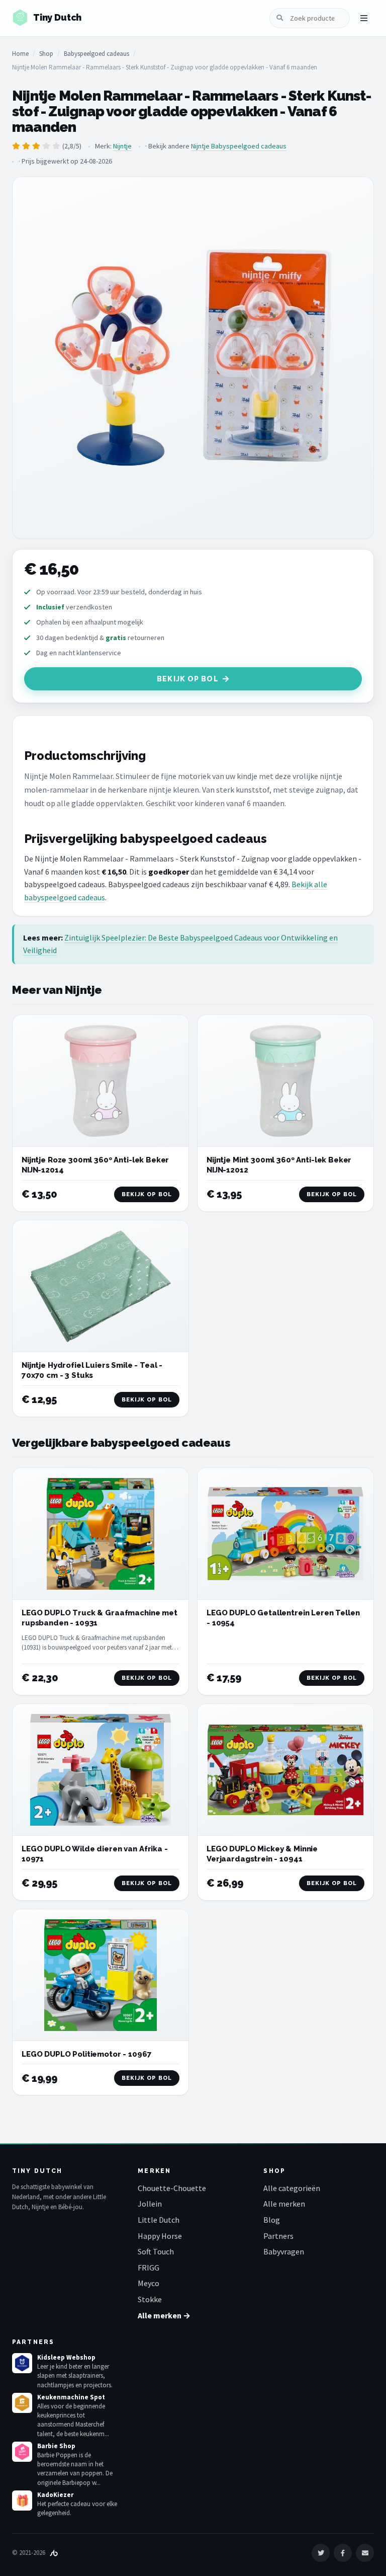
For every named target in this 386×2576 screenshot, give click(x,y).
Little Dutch (159, 2220)
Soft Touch (156, 2251)
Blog (272, 2220)
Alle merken (284, 2204)
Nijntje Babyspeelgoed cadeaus (239, 146)
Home (20, 54)
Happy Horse (160, 2236)
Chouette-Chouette (172, 2188)
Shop (46, 54)
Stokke (150, 2299)
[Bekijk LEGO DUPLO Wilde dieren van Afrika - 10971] (101, 1770)
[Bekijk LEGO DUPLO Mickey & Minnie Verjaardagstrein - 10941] (285, 1770)
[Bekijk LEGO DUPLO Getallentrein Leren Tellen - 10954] (285, 1534)
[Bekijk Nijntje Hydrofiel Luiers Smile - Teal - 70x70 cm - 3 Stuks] (101, 1286)
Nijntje (122, 146)
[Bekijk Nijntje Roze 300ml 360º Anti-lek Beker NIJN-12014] (101, 1081)
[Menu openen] (364, 18)
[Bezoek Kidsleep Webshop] (22, 2363)
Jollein (150, 2204)
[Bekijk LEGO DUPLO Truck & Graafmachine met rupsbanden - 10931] (101, 1534)
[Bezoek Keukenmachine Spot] (22, 2403)
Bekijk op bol (188, 679)
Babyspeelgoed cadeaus (96, 54)
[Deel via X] (321, 2553)
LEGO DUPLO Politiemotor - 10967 (86, 2054)
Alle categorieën (292, 2188)
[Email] (365, 2553)
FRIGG (149, 2268)
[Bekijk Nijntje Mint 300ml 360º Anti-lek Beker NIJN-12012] (285, 1081)
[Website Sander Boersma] (54, 2553)
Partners (278, 2236)
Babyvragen (284, 2251)
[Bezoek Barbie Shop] (22, 2452)
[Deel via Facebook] (343, 2553)
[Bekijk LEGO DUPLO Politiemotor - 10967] (101, 1975)
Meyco (149, 2283)
